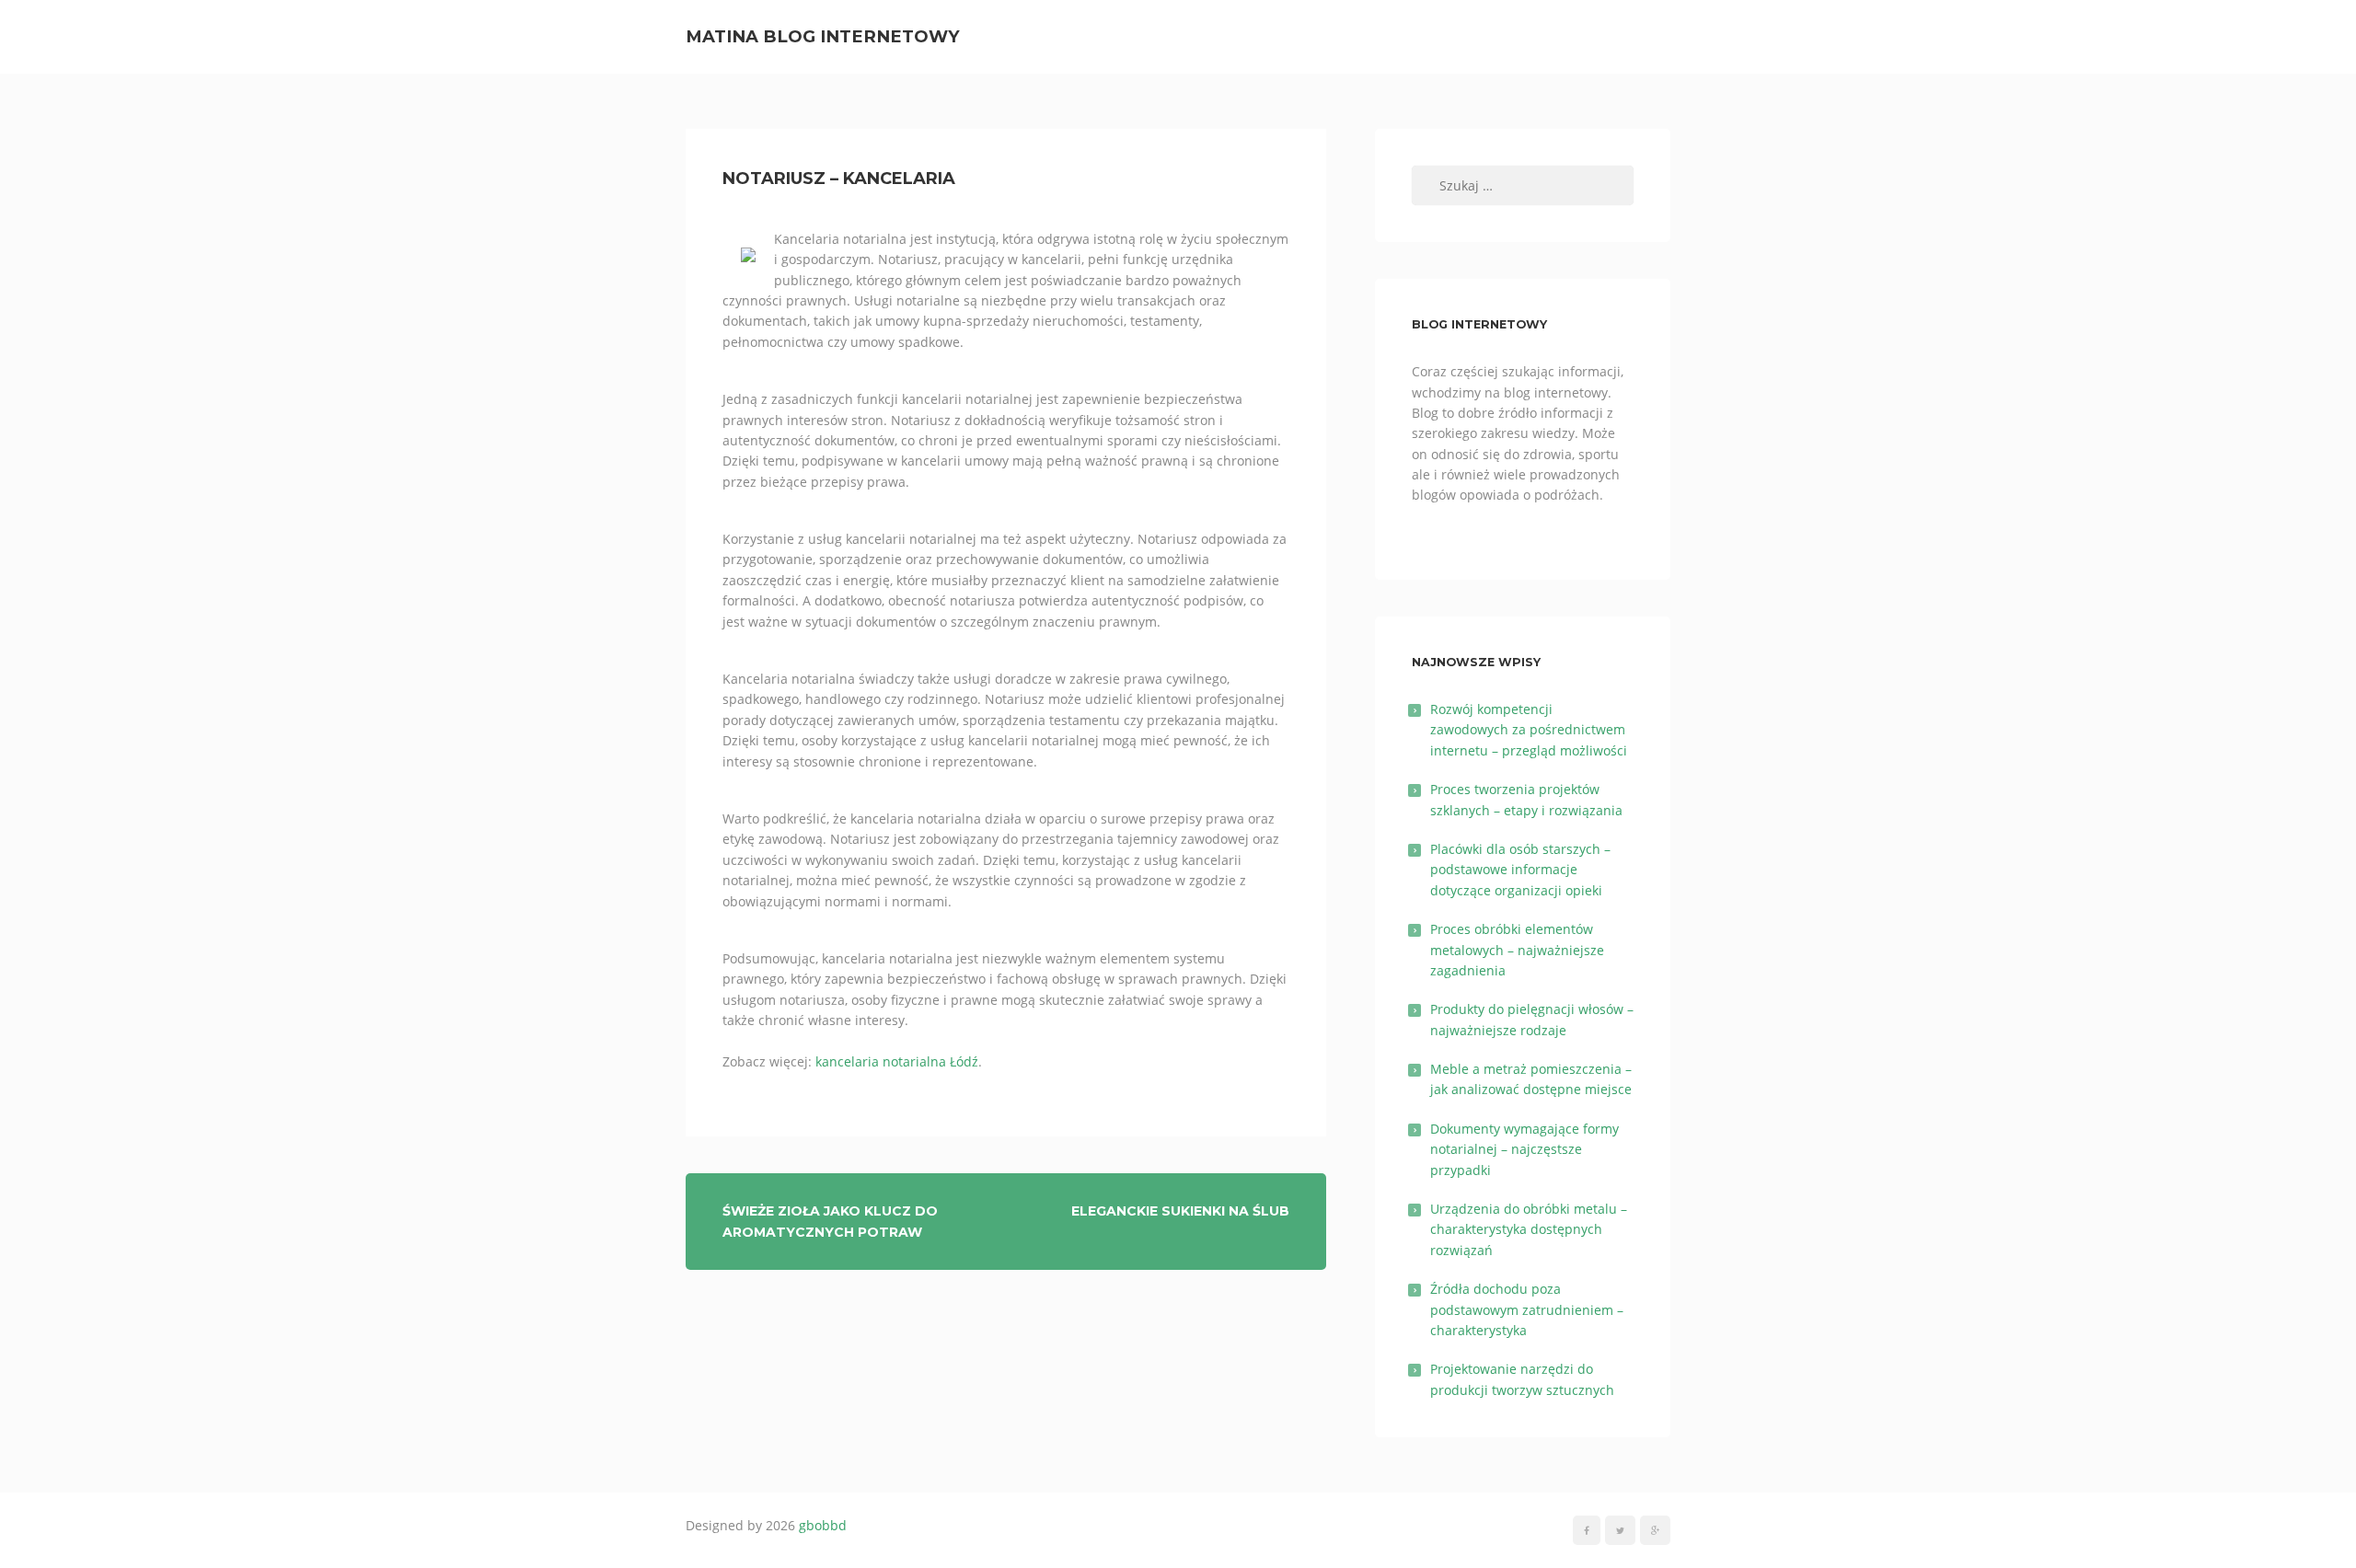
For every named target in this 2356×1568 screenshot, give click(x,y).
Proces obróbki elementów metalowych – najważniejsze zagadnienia (1517, 950)
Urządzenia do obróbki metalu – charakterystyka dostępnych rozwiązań (1529, 1229)
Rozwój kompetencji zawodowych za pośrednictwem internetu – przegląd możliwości (1529, 730)
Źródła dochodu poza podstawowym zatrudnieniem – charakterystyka (1527, 1309)
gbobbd (823, 1525)
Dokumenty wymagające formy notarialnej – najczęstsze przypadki (1524, 1149)
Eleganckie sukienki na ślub (1180, 1211)
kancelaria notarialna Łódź (897, 1061)
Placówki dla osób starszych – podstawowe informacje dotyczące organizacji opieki (1520, 870)
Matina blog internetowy (823, 36)
